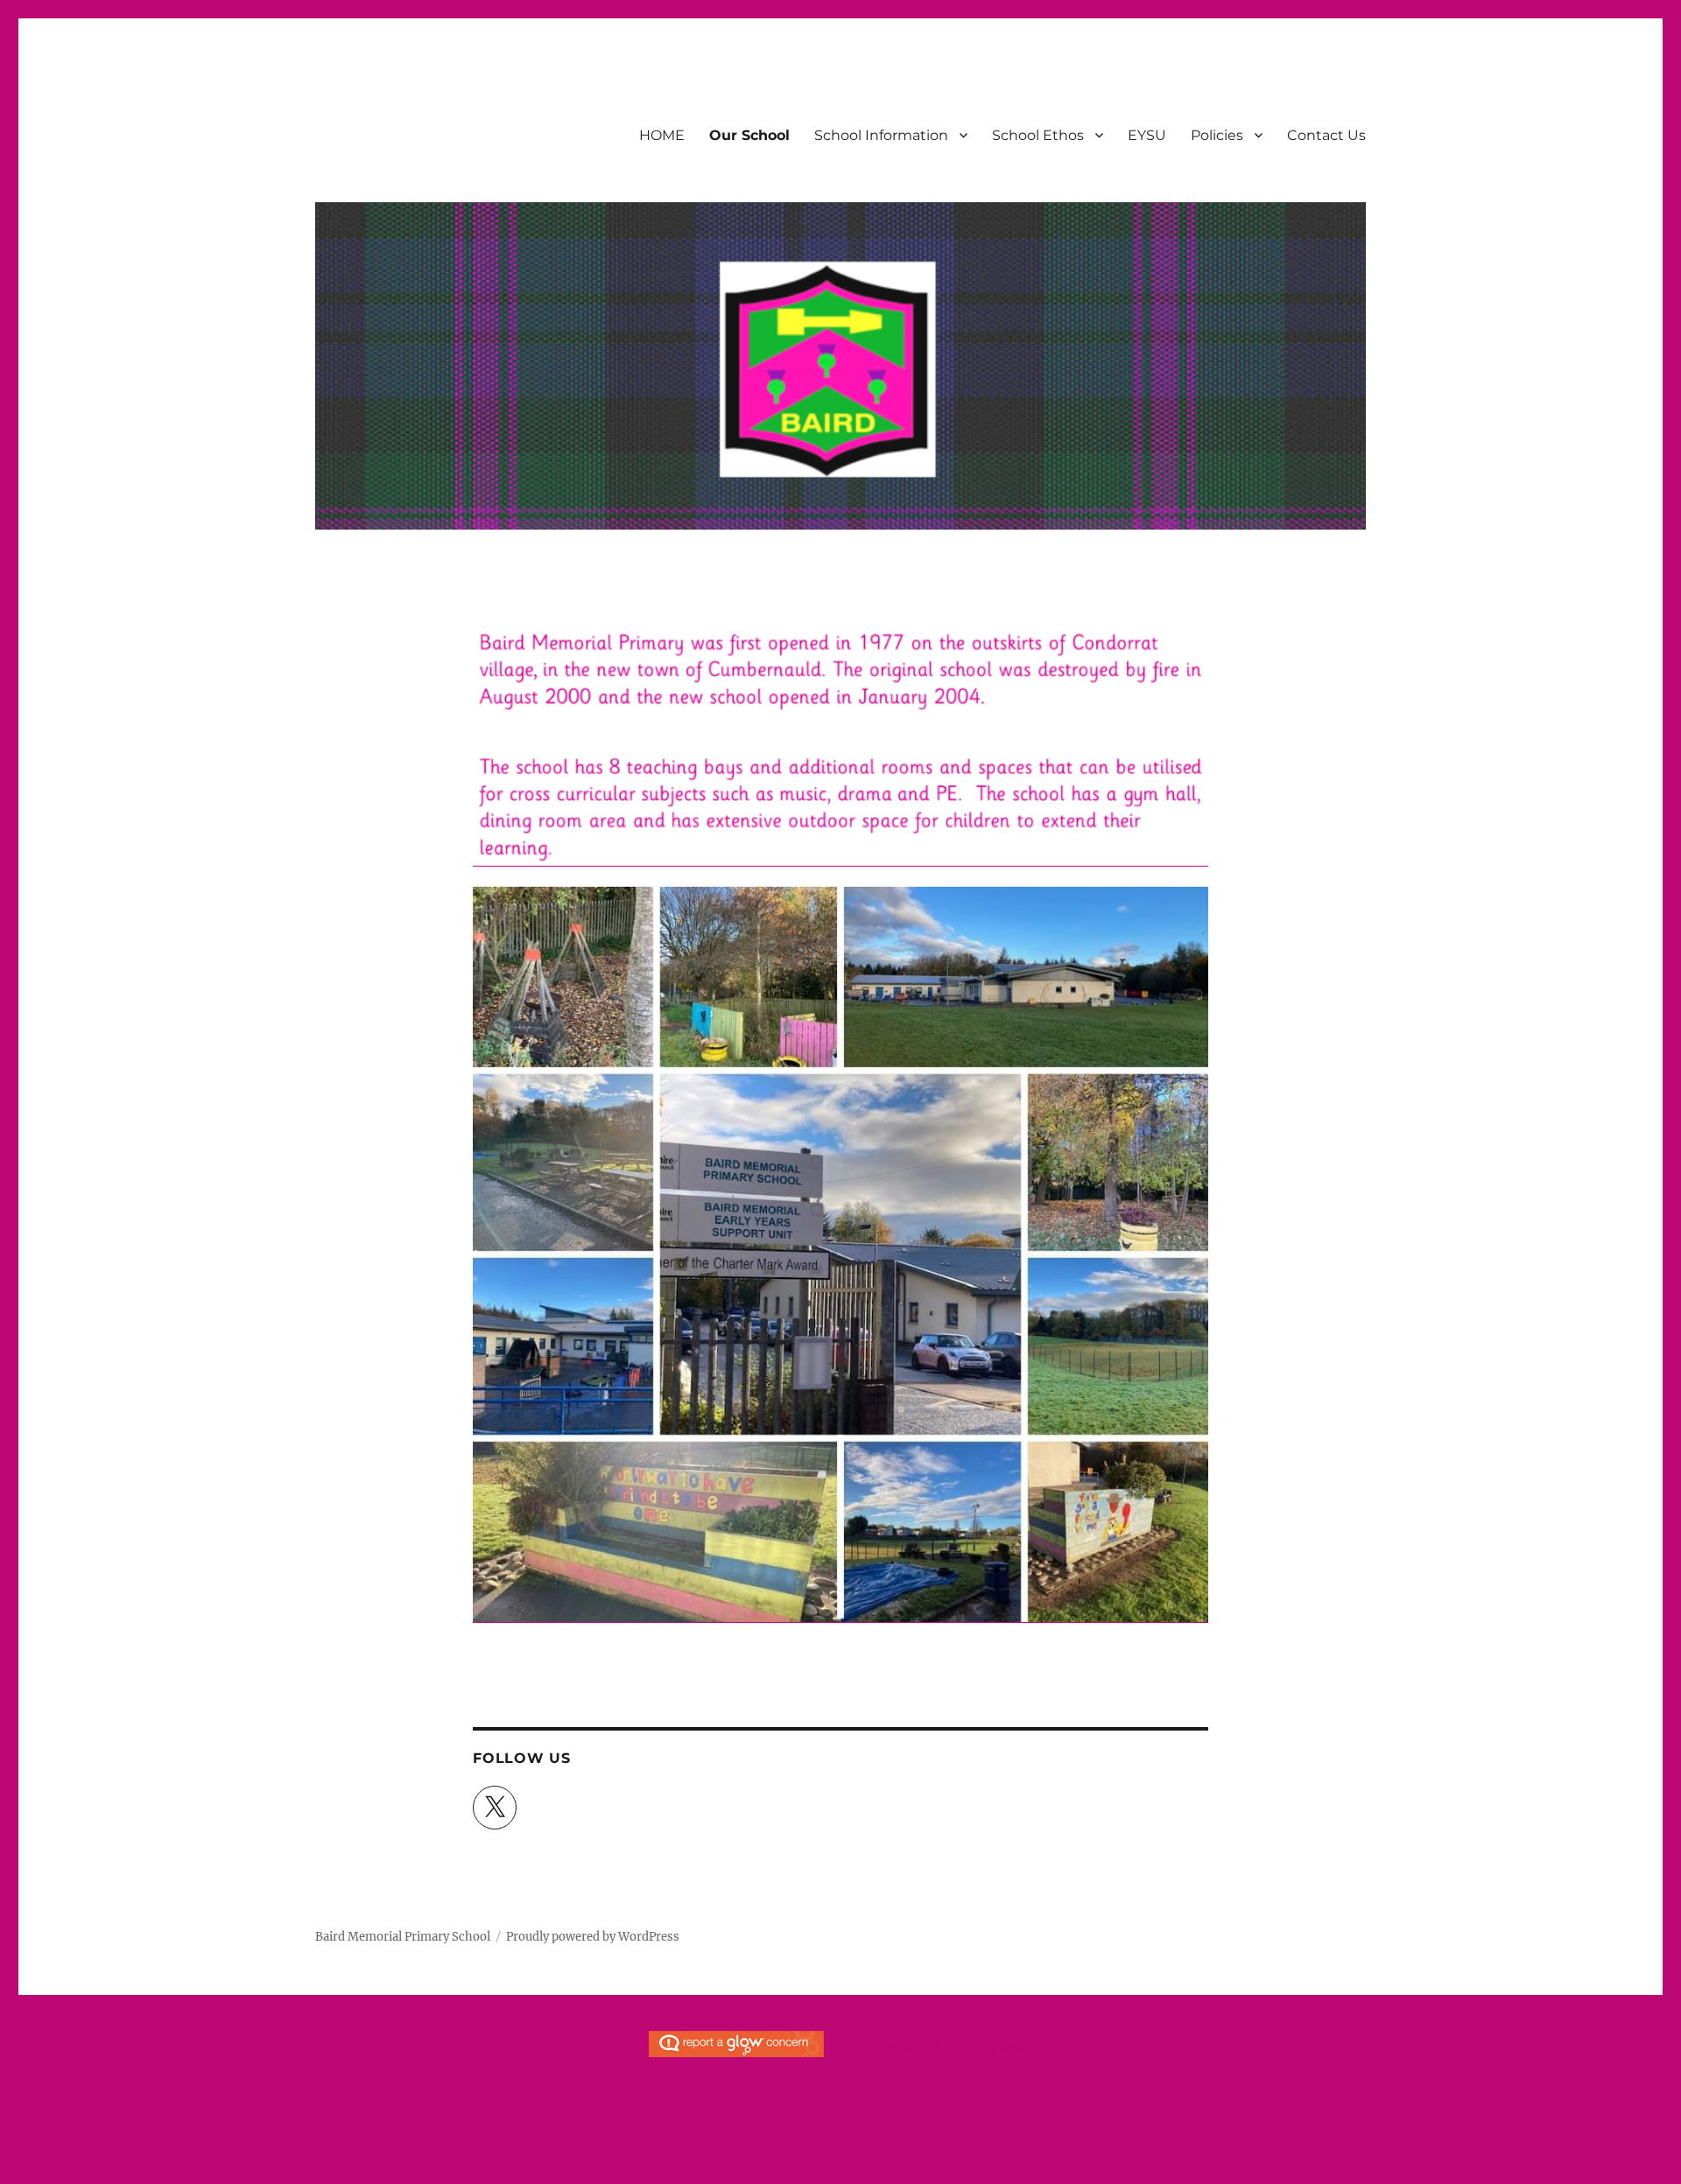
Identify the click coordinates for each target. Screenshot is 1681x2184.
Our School (749, 135)
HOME (662, 135)
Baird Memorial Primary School (403, 1937)
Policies (1217, 135)
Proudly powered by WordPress (593, 1937)
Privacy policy (995, 2045)
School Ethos (1038, 135)
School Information (881, 135)
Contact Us (1326, 135)
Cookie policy (913, 2045)
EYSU (1147, 135)
